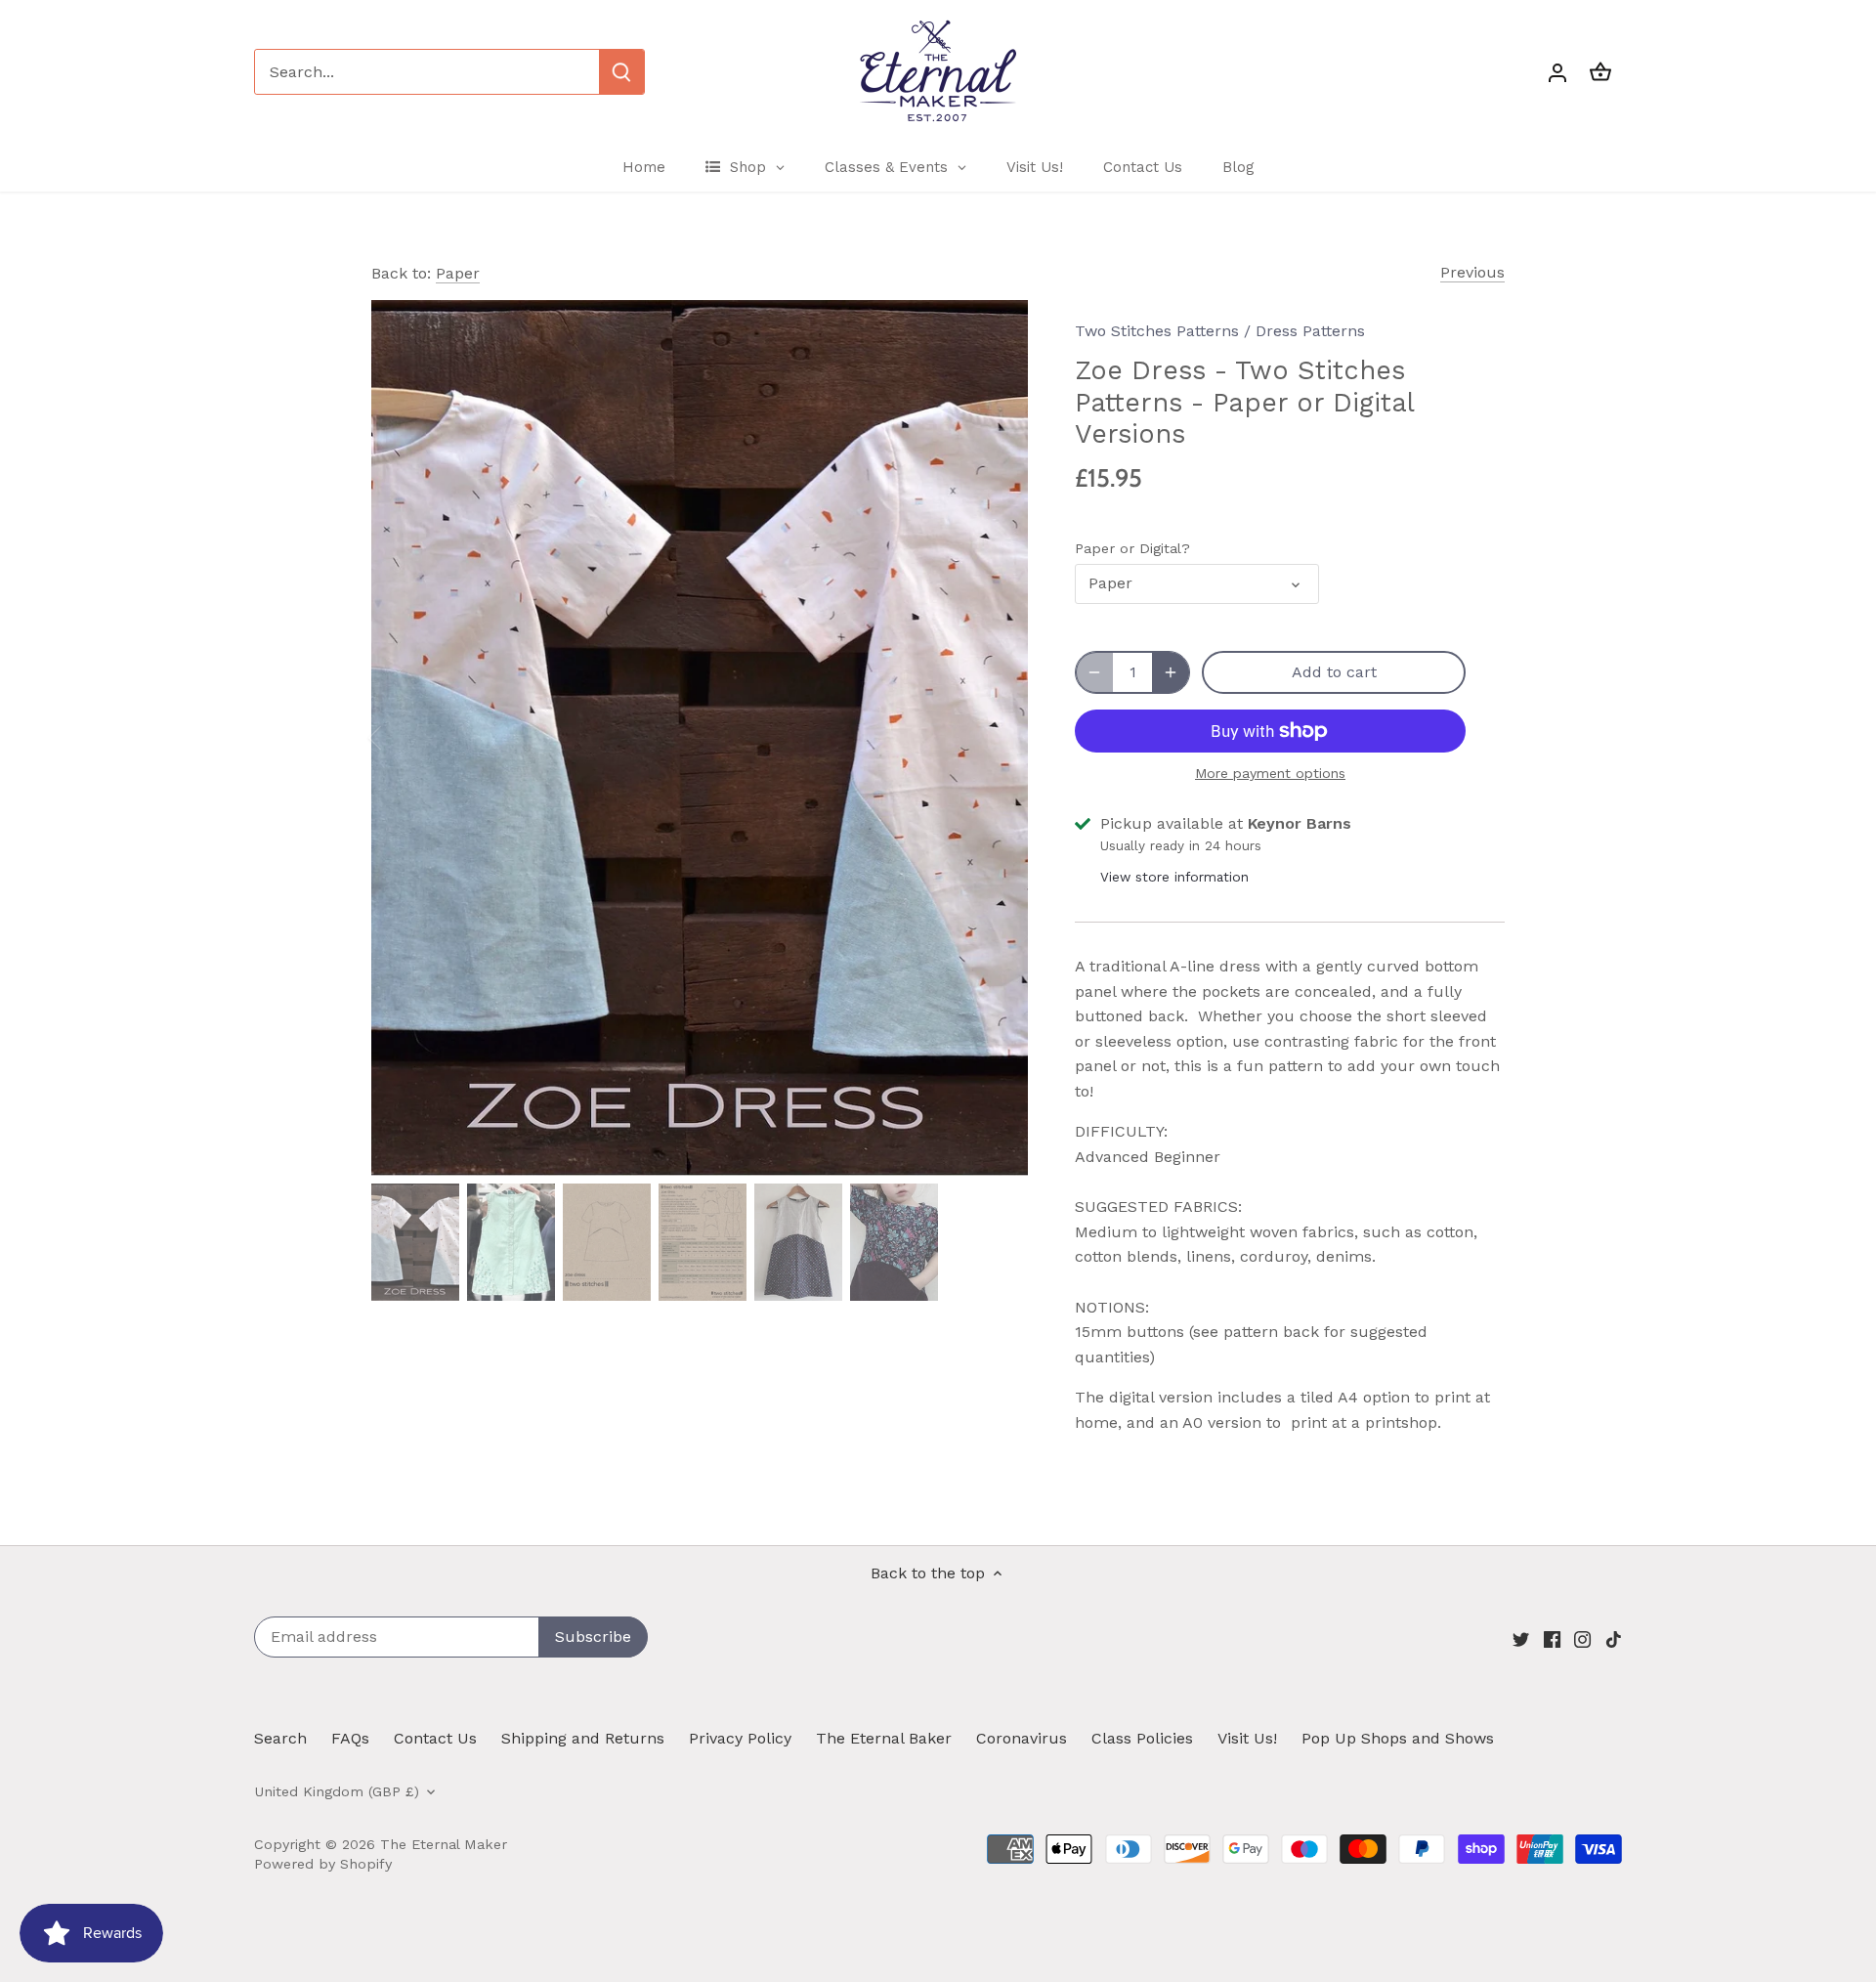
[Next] (999, 738)
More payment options (1270, 774)
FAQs (350, 1738)
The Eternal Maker (444, 1844)
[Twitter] (1521, 1638)
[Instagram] (1582, 1638)
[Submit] (621, 72)
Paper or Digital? (1132, 548)
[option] (700, 738)
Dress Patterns (1310, 331)
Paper (458, 273)
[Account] (1557, 72)
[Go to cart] (1600, 72)
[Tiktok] (1614, 1638)
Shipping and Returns (583, 1738)
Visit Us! (1247, 1738)
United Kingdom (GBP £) (337, 1791)
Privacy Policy (740, 1738)
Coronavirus (1022, 1738)
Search (280, 1738)
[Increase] (1171, 672)
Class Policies (1142, 1738)
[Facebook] (1552, 1638)
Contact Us (435, 1738)
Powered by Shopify (323, 1864)
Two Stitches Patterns (1157, 331)
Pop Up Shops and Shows (1398, 1738)
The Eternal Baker (884, 1738)
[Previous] (401, 738)
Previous (1472, 272)
